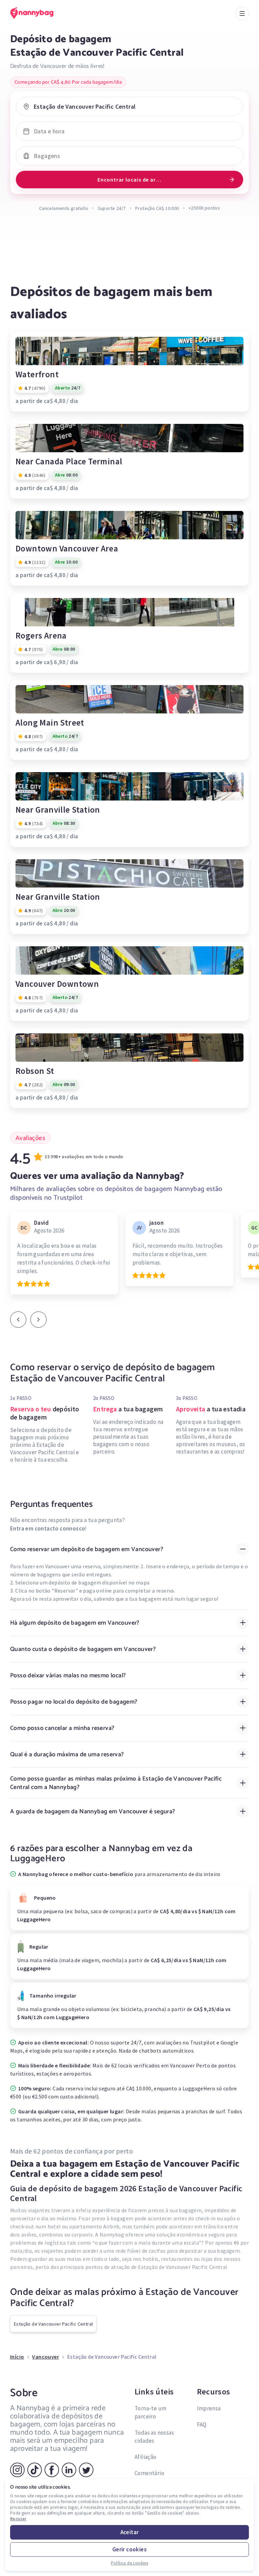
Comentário (149, 2473)
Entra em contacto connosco (48, 1528)
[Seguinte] (38, 1320)
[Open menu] (242, 13)
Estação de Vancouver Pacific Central (53, 2324)
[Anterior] (18, 1320)
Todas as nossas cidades (154, 2437)
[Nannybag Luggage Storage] (39, 13)
